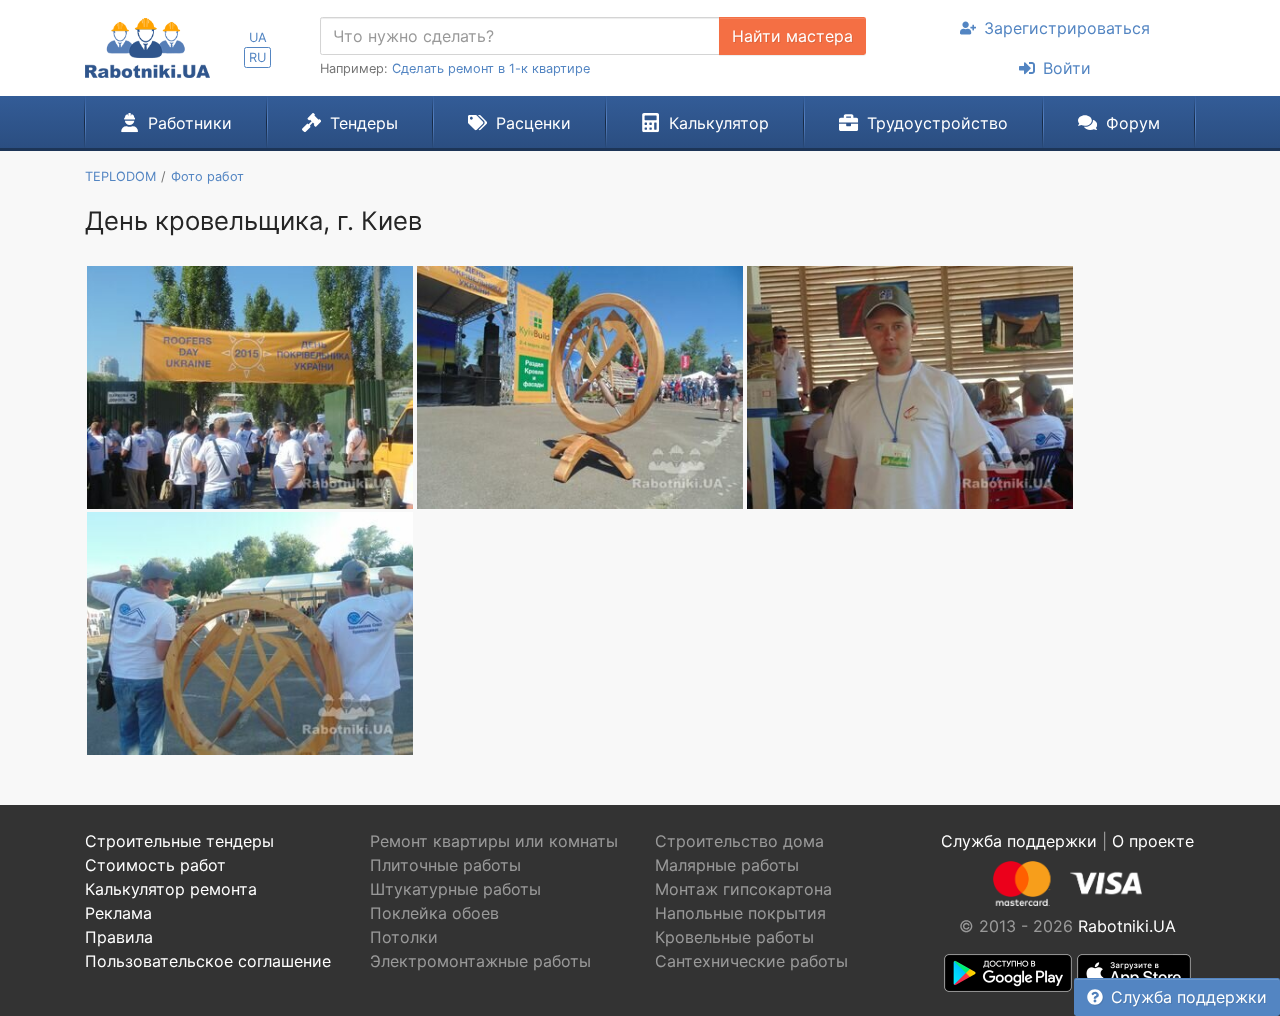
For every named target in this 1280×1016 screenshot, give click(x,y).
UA (258, 37)
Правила (119, 937)
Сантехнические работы (751, 961)
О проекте (1153, 841)
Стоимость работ (155, 865)
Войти (1067, 68)
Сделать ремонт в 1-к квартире (491, 68)
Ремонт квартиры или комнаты (494, 841)
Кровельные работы (734, 937)
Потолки (404, 937)
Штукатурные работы (455, 889)
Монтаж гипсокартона (743, 889)
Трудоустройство (937, 123)
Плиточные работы (445, 865)
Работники (190, 123)
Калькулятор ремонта (171, 889)
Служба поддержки (1189, 997)
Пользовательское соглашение (208, 961)
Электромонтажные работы (480, 961)
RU (257, 57)
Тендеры (364, 123)
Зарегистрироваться (1067, 28)
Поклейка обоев (434, 913)
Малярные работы (727, 865)
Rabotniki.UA (1127, 926)
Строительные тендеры (179, 841)
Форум (1133, 123)
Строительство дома (739, 841)
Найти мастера (792, 36)
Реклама (118, 913)
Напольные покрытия (740, 913)
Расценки (533, 123)
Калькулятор (719, 123)
